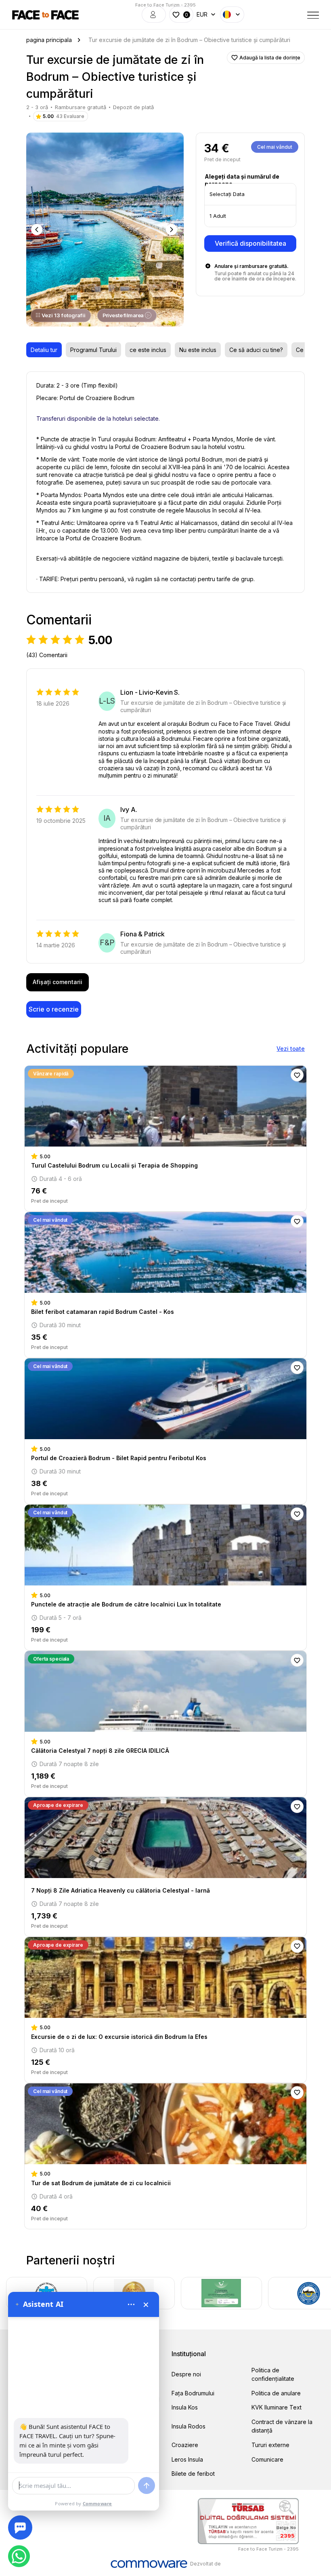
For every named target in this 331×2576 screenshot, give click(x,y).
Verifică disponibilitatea (250, 243)
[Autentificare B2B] (154, 15)
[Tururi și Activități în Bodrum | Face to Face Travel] (45, 15)
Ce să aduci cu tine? (256, 350)
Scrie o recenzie (54, 1009)
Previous (38, 230)
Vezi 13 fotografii (64, 315)
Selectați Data (227, 194)
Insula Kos (185, 2407)
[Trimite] (147, 2485)
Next (172, 230)
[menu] (131, 2304)
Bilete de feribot (193, 2474)
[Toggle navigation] (313, 15)
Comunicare (267, 2459)
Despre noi (186, 2374)
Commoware (97, 2503)
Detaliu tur (44, 350)
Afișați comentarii (58, 982)
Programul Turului (93, 350)
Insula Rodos (189, 2426)
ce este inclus (148, 350)
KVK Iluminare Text (277, 2407)
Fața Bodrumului (193, 2393)
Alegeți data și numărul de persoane (242, 180)
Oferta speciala (51, 1659)
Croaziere (185, 2445)
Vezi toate (291, 1049)
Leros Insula (187, 2459)
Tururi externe (270, 2445)
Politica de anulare (276, 2393)
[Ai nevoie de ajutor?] (20, 2528)
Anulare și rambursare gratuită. (251, 266)
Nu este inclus (198, 350)
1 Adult (218, 216)
